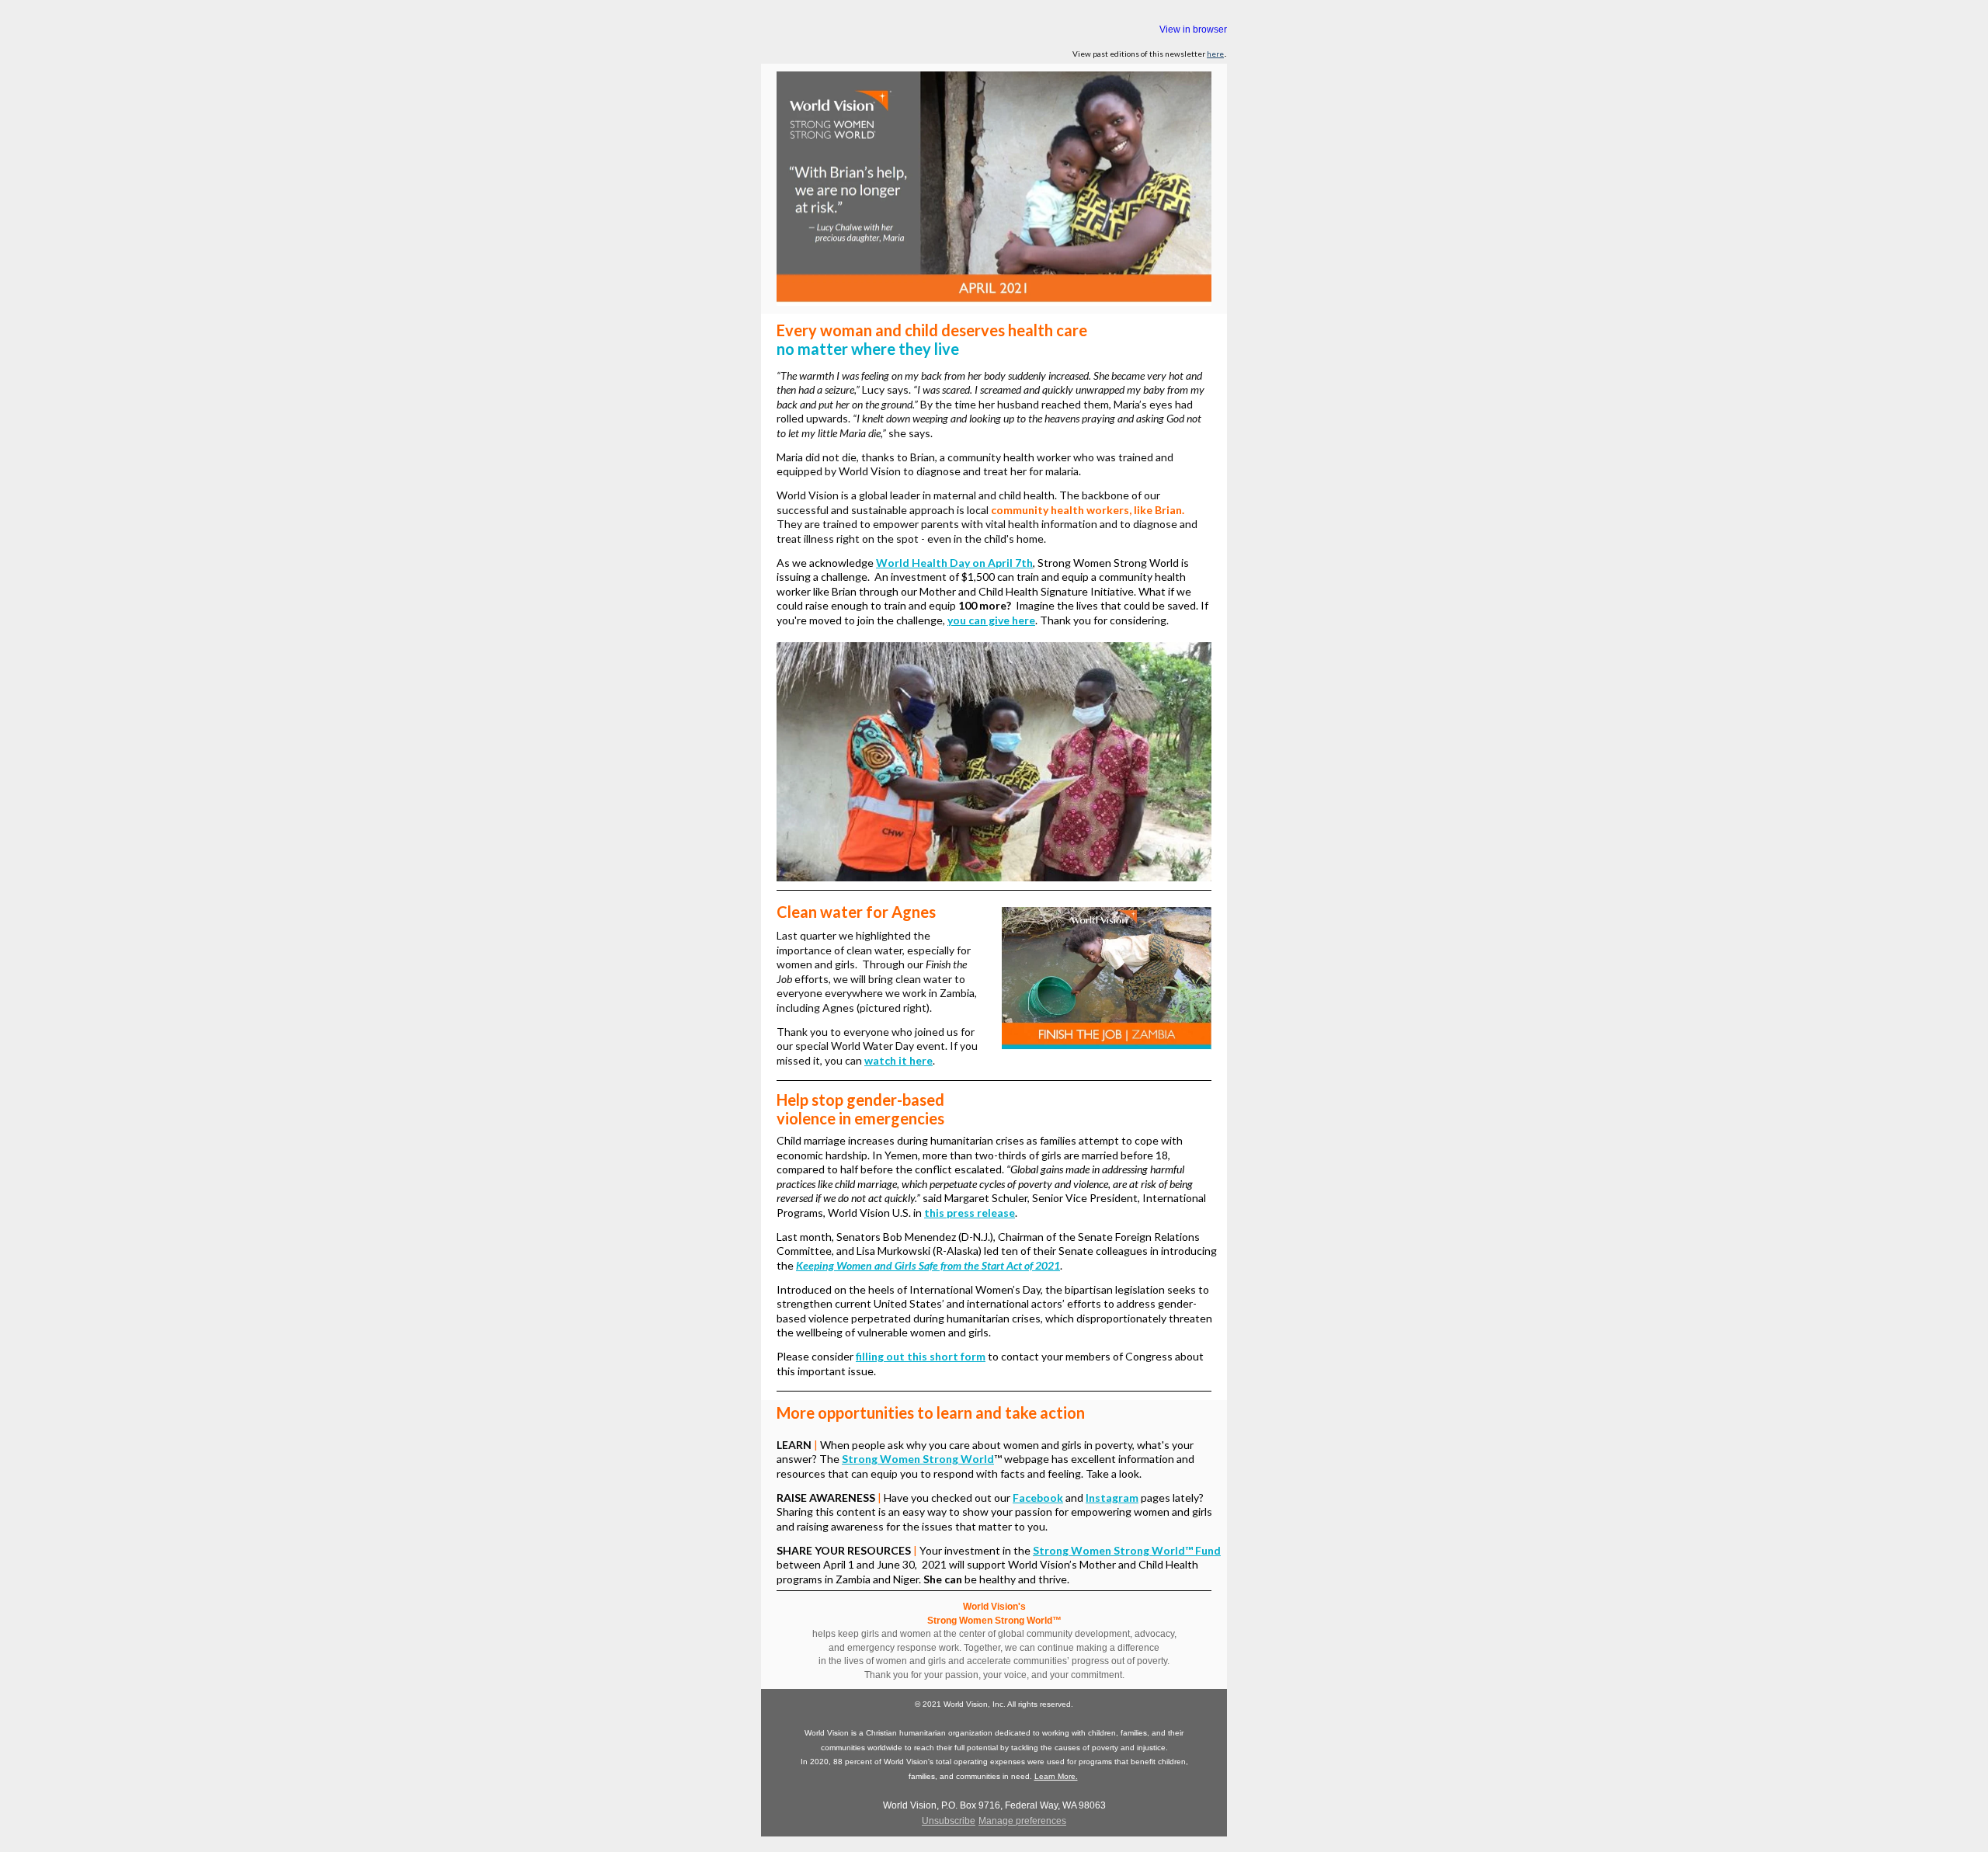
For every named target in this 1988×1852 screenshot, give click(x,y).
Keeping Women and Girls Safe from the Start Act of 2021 (928, 1265)
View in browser (1193, 30)
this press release (970, 1213)
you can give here (991, 620)
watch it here (898, 1060)
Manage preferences (1022, 1821)
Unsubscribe (949, 1821)
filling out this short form (921, 1356)
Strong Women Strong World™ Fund (1127, 1550)
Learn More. (1056, 1776)
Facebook (1038, 1498)
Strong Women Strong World (918, 1459)
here (1215, 54)
